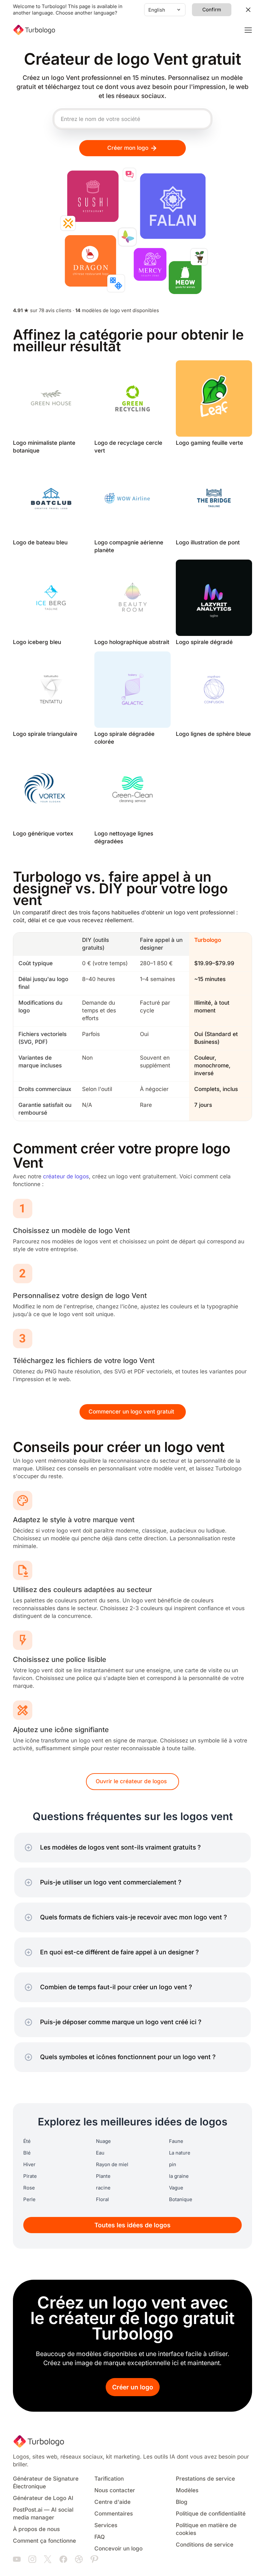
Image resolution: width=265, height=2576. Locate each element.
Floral (102, 2199)
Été (27, 2141)
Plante (103, 2176)
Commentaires (114, 2514)
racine (103, 2188)
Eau (100, 2153)
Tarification (109, 2479)
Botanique (181, 2199)
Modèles (187, 2490)
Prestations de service (205, 2479)
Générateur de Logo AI (43, 2498)
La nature (180, 2153)
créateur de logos (66, 1177)
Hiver (29, 2165)
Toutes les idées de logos (132, 2225)
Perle (29, 2199)
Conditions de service (205, 2545)
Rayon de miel (112, 2165)
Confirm (212, 10)
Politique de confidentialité (211, 2514)
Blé (27, 2153)
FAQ (100, 2537)
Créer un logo (133, 2387)
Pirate (30, 2176)
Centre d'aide (112, 2502)
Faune (176, 2141)
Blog (182, 2502)
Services (106, 2525)
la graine (179, 2176)
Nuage (103, 2141)
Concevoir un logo (118, 2549)
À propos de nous (36, 2529)
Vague (176, 2188)
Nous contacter (115, 2490)
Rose (29, 2188)
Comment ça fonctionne (44, 2541)
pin (173, 2165)
